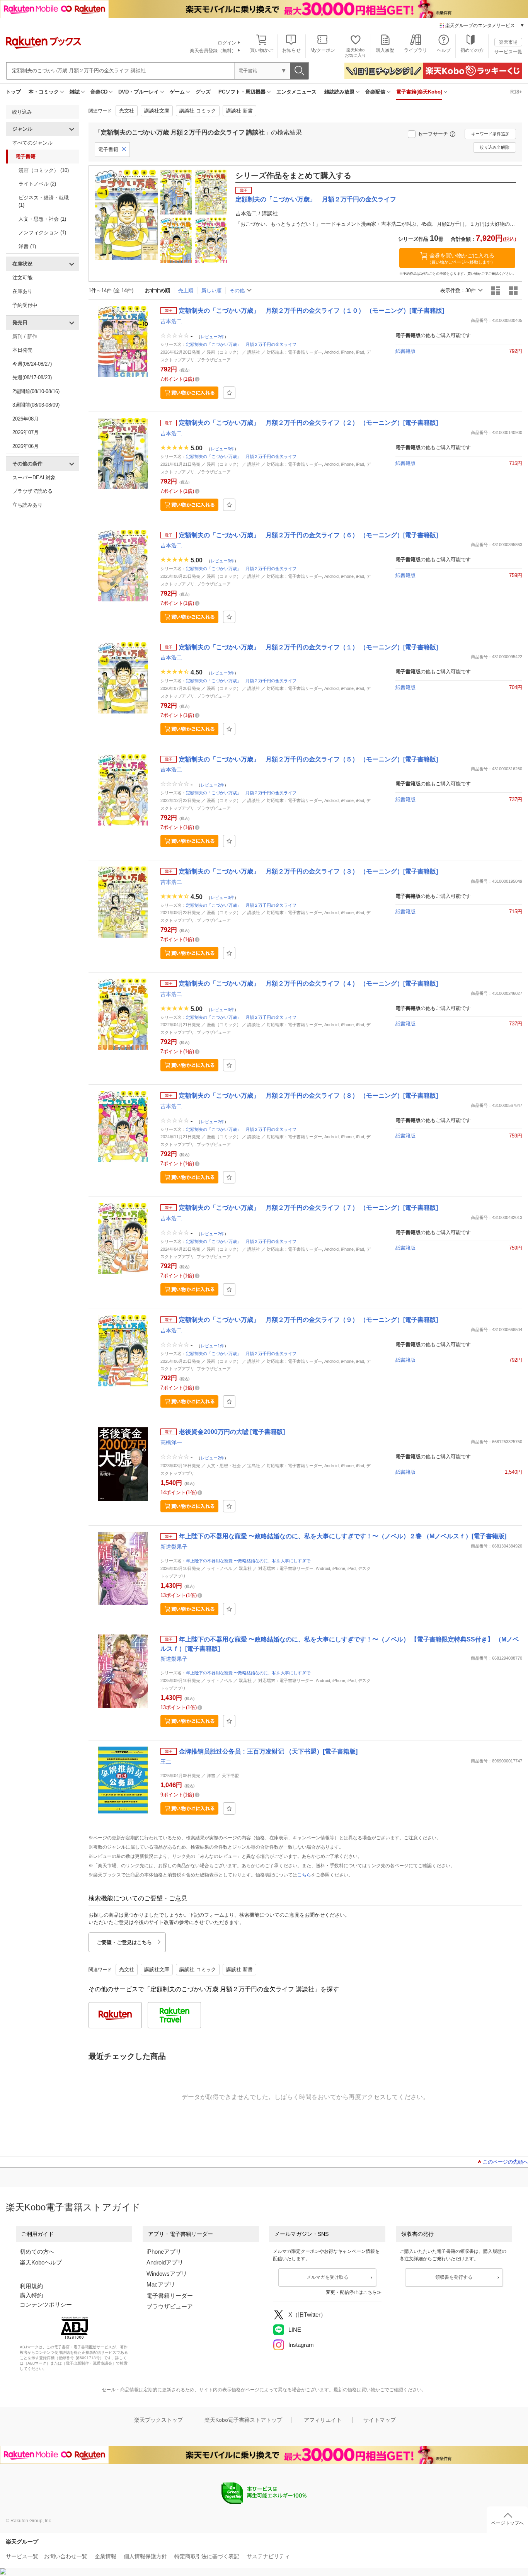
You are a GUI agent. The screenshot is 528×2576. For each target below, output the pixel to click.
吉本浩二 (171, 321)
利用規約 (31, 2286)
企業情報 (106, 2556)
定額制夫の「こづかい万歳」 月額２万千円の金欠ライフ (241, 344)
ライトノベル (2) (37, 184)
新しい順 (211, 290)
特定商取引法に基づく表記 (207, 2556)
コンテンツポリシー (46, 2304)
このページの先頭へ (505, 2162)
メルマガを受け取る (327, 2277)
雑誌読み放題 (339, 92)
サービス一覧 (508, 52)
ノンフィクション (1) (42, 232)
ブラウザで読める (32, 491)
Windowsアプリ (167, 2274)
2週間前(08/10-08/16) (36, 391)
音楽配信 (375, 92)
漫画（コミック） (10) (44, 170)
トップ (13, 92)
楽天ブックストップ (158, 2420)
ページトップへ (508, 2523)
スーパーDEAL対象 (34, 478)
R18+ (516, 92)
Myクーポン (323, 50)
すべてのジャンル (32, 143)
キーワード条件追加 (490, 134)
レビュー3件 (222, 449)
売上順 (186, 290)
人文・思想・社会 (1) (42, 219)
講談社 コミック (198, 111)
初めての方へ (37, 2252)
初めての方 (472, 50)
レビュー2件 (212, 337)
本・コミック (44, 92)
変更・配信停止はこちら (351, 2292)
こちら (304, 1875)
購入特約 (31, 2295)
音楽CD (99, 92)
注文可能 (22, 278)
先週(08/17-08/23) (32, 377)
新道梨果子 (174, 1547)
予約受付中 (25, 305)
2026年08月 (26, 419)
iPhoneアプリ (164, 2252)
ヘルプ (444, 50)
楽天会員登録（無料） (213, 51)
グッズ (203, 92)
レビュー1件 (212, 1345)
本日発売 (22, 350)
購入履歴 (385, 50)
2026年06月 (26, 446)
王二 (166, 1762)
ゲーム (177, 92)
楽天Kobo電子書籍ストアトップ (243, 2420)
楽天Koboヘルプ (41, 2262)
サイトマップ (380, 2420)
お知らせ (291, 50)
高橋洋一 (171, 1442)
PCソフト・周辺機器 (242, 92)
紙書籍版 (405, 351)
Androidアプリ (165, 2262)
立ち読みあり (27, 505)
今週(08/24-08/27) (32, 364)
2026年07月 (26, 432)
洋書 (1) (27, 246)
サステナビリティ (268, 2556)
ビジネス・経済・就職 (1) (44, 202)
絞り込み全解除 (495, 147)
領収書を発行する (454, 2277)
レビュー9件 (222, 673)
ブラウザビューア (170, 2306)
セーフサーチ (433, 134)
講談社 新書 (239, 111)
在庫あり (22, 291)
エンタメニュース (296, 92)
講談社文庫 (157, 111)
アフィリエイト (323, 2420)
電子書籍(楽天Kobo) (419, 92)
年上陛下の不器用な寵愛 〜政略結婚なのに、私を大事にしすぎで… (250, 1561)
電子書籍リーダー (170, 2296)
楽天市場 (508, 42)
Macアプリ (161, 2284)
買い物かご (262, 50)
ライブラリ (416, 50)
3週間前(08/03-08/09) (36, 405)
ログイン (227, 43)
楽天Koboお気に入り (355, 52)
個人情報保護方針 (145, 2556)
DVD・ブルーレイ (139, 92)
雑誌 (75, 92)
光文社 (127, 111)
